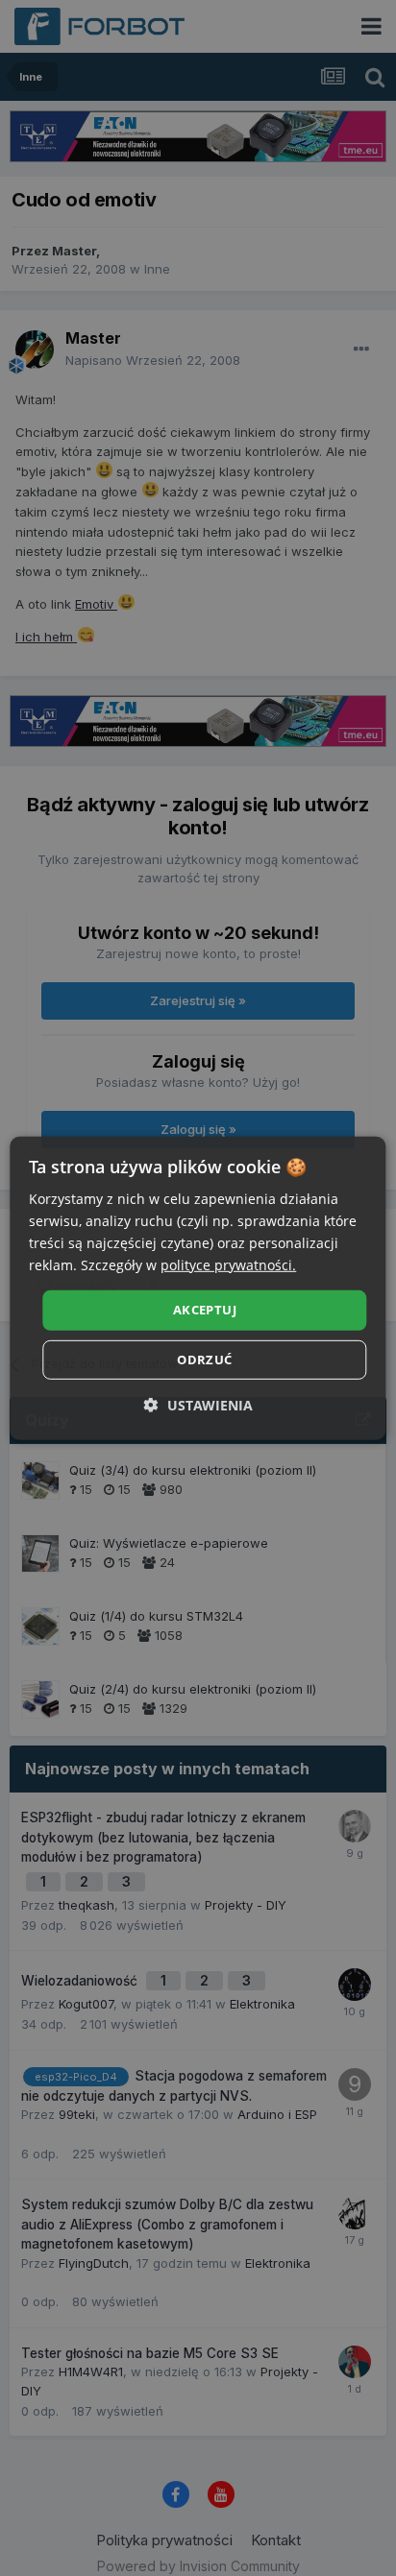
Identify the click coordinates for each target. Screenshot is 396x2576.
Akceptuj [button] (205, 1310)
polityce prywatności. (228, 1265)
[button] (198, 1405)
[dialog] (198, 1288)
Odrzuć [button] (204, 1360)
